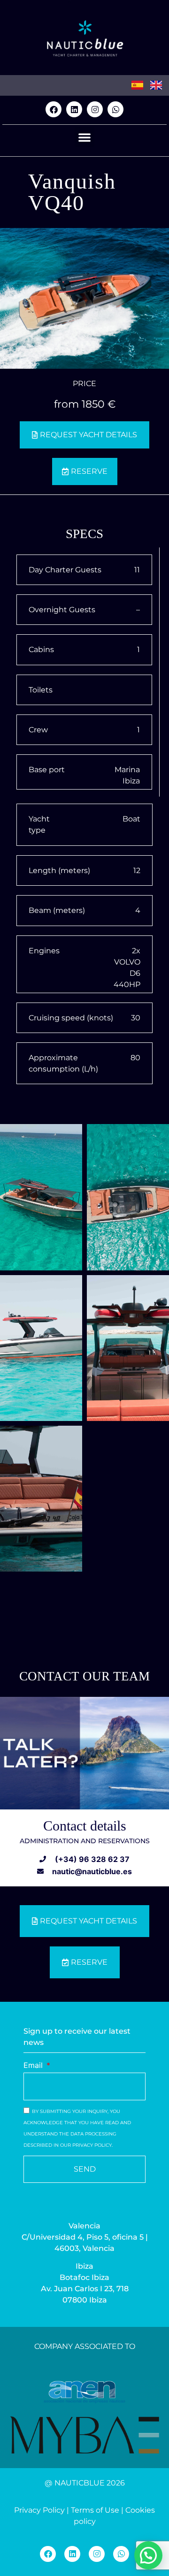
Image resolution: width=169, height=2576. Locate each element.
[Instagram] (95, 109)
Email (34, 2066)
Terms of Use (95, 2510)
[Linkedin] (74, 109)
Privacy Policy (39, 2510)
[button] (84, 137)
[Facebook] (54, 109)
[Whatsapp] (115, 109)
